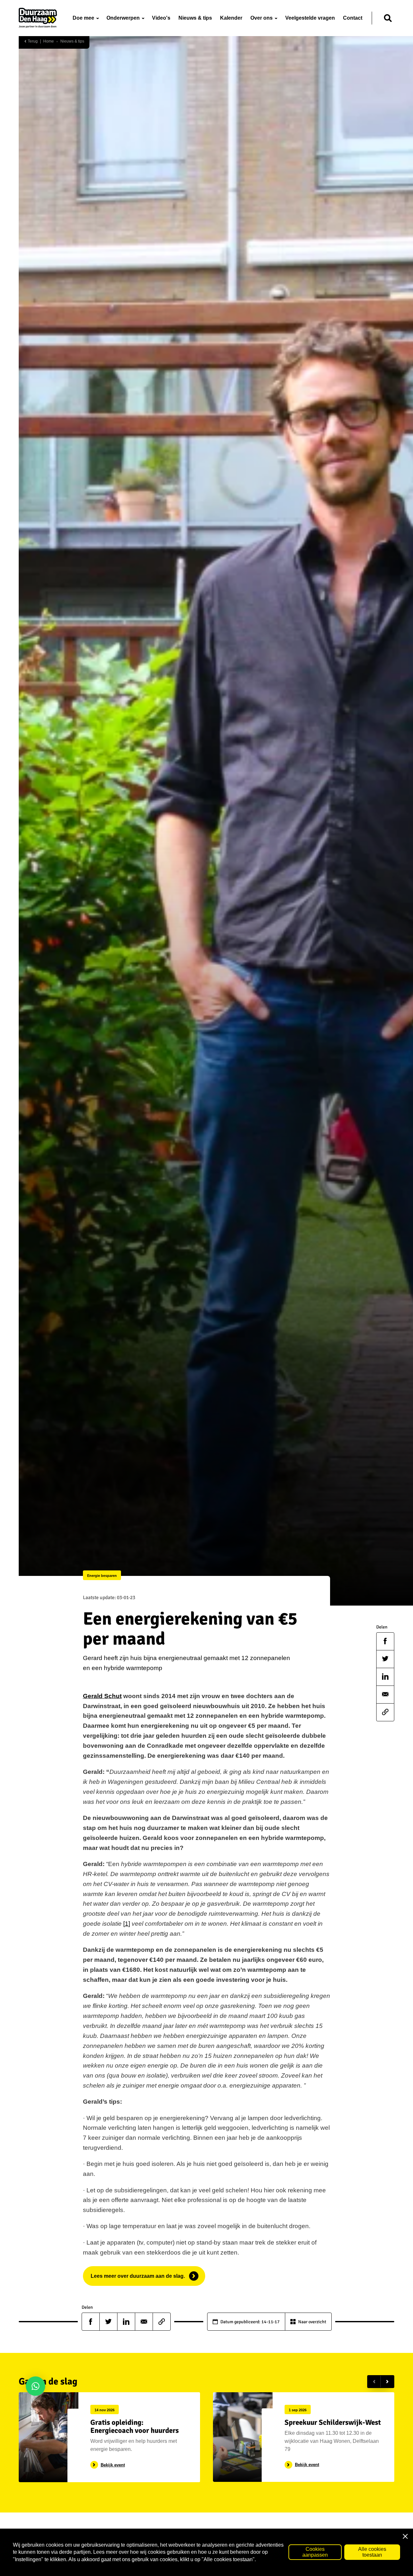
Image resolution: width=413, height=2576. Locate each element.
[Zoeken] (388, 18)
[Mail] (385, 1694)
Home (49, 41)
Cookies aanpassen (315, 2552)
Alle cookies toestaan (372, 2552)
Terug (32, 41)
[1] (127, 1924)
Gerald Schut (102, 1696)
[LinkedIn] (385, 1676)
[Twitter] (385, 1659)
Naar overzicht (312, 2322)
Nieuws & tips (72, 41)
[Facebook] (385, 1641)
